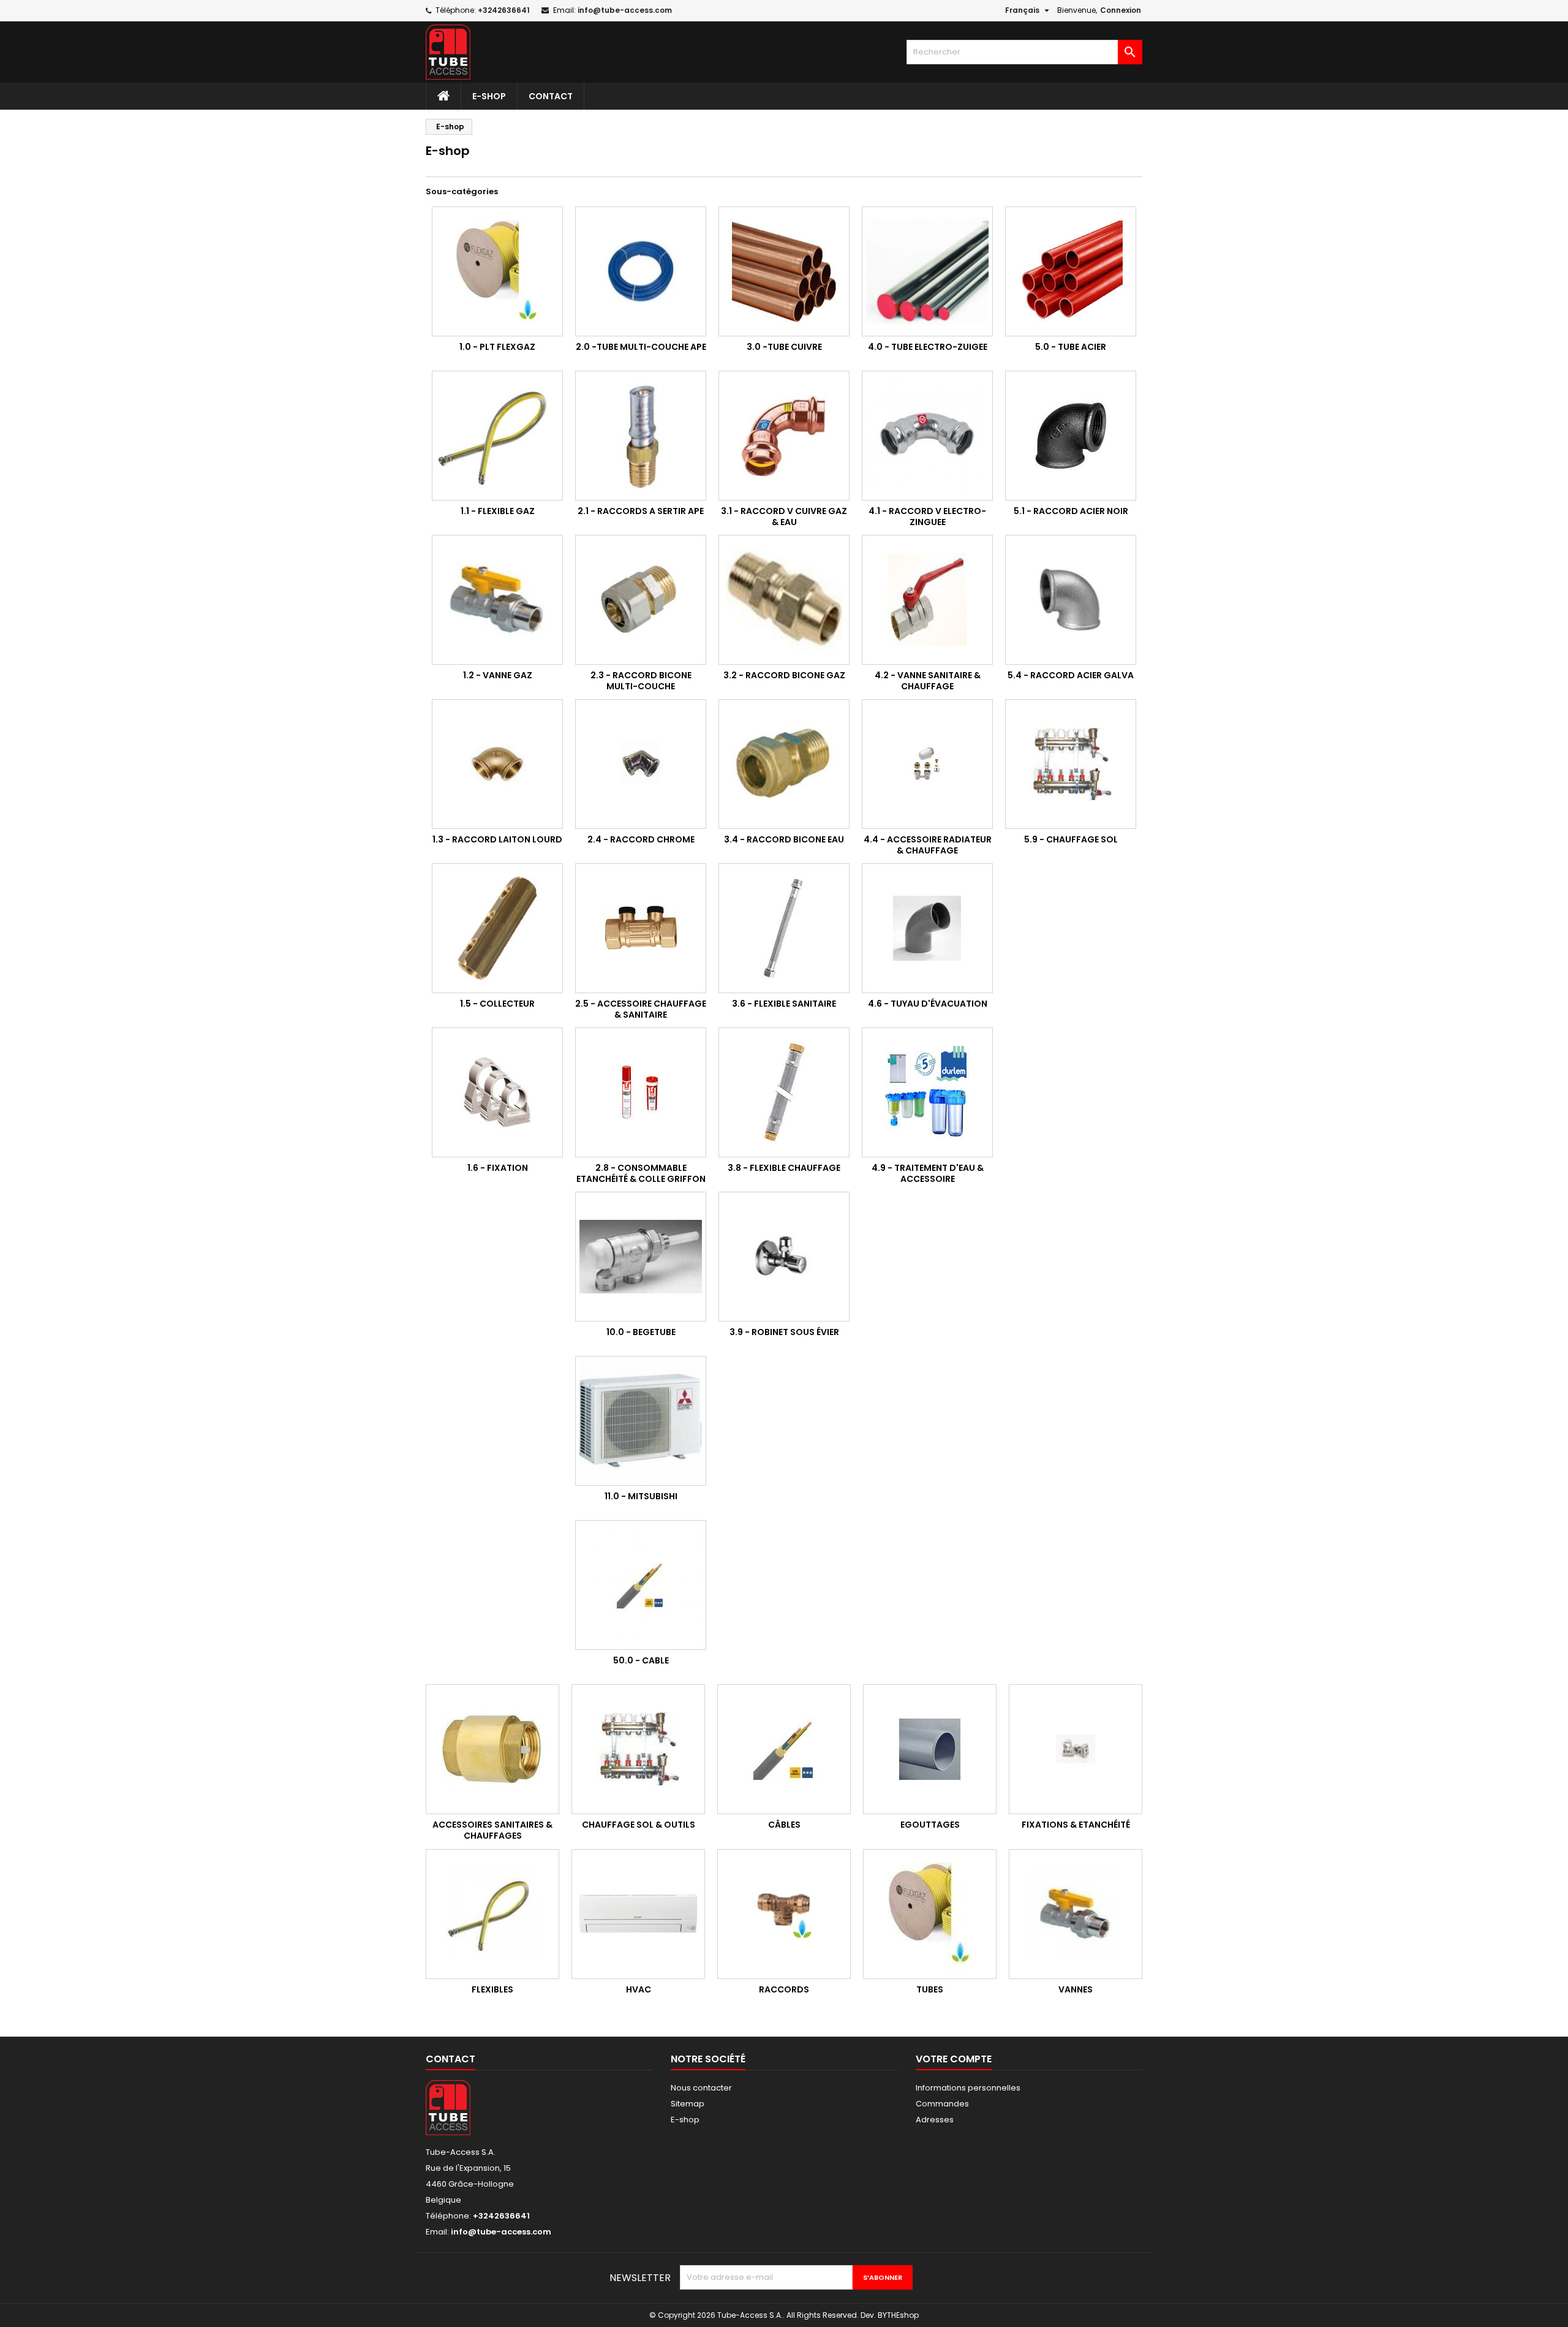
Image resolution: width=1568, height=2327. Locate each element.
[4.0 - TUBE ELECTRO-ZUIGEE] (927, 271)
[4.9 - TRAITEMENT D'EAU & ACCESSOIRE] (927, 1092)
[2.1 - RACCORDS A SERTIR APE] (641, 436)
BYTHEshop (898, 2315)
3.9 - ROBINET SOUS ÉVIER (784, 1332)
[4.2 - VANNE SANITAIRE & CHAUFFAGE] (927, 600)
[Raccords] (784, 1914)
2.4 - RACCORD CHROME (641, 839)
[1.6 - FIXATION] (497, 1092)
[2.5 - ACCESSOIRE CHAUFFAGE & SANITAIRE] (641, 928)
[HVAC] (638, 1914)
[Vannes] (1076, 1914)
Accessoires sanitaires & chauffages (492, 1830)
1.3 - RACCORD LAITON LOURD (497, 839)
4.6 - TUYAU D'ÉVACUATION (928, 1004)
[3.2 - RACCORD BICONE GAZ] (784, 600)
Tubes (930, 1989)
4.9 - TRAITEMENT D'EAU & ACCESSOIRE (928, 1173)
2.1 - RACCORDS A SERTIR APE (641, 511)
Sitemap (688, 2104)
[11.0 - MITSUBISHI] (641, 1421)
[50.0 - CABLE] (641, 1585)
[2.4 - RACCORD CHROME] (641, 764)
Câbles (784, 1825)
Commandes (942, 2104)
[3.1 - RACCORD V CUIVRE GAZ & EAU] (784, 436)
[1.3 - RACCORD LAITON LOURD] (497, 764)
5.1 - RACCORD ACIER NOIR (1071, 511)
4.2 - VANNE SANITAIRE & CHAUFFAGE (928, 681)
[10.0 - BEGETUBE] (641, 1257)
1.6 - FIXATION (498, 1168)
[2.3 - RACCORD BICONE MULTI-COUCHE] (641, 600)
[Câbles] (784, 1749)
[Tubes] (930, 1914)
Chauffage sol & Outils (639, 1825)
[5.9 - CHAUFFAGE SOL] (1071, 764)
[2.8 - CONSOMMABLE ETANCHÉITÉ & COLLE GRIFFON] (641, 1092)
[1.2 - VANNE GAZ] (497, 600)
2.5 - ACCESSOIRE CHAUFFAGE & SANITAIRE (641, 1009)
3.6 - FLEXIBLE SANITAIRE (784, 1004)
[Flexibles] (492, 1914)
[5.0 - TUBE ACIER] (1071, 271)
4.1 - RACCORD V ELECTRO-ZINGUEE (927, 516)
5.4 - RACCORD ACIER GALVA (1071, 675)
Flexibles (492, 1989)
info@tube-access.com (625, 10)
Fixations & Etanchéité (1076, 1825)
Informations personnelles (968, 2088)
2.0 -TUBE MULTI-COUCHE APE (641, 347)
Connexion (1121, 10)
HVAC (639, 1989)
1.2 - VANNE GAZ (498, 675)
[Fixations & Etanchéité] (1076, 1749)
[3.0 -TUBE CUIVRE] (784, 271)
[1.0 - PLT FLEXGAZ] (497, 271)
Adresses (935, 2120)
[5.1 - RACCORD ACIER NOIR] (1071, 436)
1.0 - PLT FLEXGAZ (497, 347)
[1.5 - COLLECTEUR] (497, 928)
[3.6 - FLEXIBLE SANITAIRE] (784, 928)
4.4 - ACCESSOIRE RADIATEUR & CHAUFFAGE (928, 845)
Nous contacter (701, 2088)
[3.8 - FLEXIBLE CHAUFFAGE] (784, 1092)
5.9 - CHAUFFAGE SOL (1071, 839)
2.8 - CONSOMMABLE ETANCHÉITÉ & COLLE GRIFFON (641, 1173)
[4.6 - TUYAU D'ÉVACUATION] (927, 928)
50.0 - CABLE (641, 1660)
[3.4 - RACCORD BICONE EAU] (784, 764)
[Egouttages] (930, 1749)
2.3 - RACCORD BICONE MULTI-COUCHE (641, 681)
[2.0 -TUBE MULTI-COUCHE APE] (641, 271)
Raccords (784, 1989)
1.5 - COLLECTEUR (497, 1004)
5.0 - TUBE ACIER (1071, 347)
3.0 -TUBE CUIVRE (784, 347)
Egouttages (930, 1825)
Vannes (1076, 1989)
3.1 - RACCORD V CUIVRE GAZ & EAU (784, 516)
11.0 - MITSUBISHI (641, 1496)
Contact (551, 96)
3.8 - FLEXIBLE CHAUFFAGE (784, 1168)
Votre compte (954, 2059)
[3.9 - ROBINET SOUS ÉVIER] (784, 1257)
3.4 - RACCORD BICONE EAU (784, 839)
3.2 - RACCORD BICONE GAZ (784, 675)
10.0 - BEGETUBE (641, 1332)
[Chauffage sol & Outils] (638, 1749)
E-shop (489, 96)
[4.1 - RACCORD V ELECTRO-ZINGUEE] (927, 436)
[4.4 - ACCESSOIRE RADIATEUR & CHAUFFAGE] (927, 764)
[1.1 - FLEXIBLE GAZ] (497, 436)
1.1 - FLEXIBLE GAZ (498, 511)
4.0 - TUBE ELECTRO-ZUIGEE (928, 347)
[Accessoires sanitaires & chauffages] (492, 1749)
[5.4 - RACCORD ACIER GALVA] (1071, 600)
